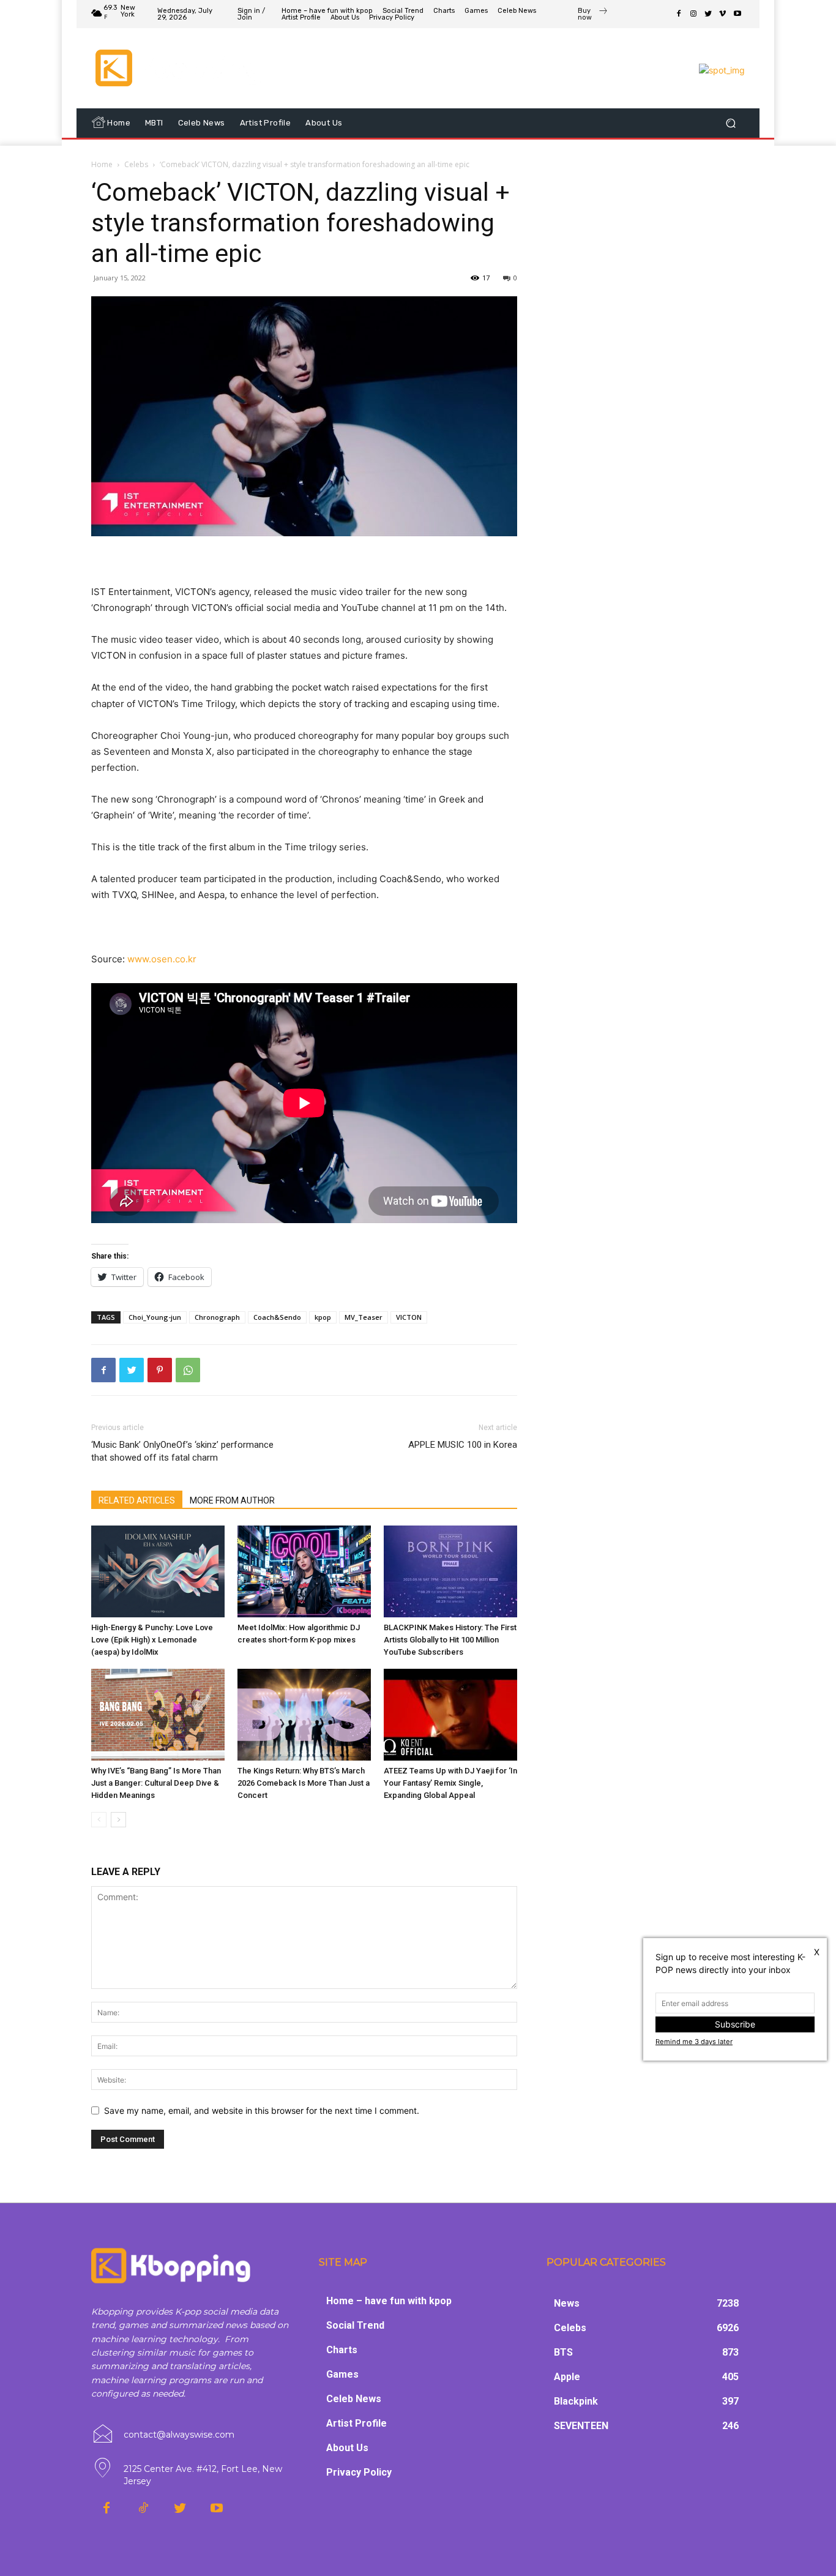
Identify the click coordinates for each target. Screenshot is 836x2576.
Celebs (136, 164)
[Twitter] (708, 14)
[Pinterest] (160, 1370)
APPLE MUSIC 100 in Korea (463, 1445)
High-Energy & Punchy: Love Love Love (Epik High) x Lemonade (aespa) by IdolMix (152, 1640)
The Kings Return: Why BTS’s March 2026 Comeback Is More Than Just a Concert (304, 1783)
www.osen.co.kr (162, 959)
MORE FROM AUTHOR (232, 1500)
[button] (730, 123)
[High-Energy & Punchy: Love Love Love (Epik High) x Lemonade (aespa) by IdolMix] (158, 1571)
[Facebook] (679, 14)
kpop (323, 1317)
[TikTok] (143, 2509)
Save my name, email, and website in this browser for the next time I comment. (262, 2110)
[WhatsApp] (188, 1370)
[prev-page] (99, 1820)
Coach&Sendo (277, 1317)
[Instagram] (693, 14)
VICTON (409, 1317)
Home (102, 164)
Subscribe (735, 2024)
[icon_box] (593, 15)
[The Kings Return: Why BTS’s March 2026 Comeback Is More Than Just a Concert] (304, 1715)
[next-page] (118, 1820)
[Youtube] (737, 14)
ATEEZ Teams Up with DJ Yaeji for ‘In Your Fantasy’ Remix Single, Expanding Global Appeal (450, 1783)
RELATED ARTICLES (137, 1500)
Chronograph (217, 1317)
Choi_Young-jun (155, 1317)
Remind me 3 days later (694, 2042)
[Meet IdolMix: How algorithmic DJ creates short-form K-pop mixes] (304, 1571)
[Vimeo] (723, 14)
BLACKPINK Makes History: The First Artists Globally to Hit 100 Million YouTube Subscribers (450, 1640)
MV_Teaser (364, 1317)
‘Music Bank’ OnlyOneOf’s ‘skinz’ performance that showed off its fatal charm (182, 1451)
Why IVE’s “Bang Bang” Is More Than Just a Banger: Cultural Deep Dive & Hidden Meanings (156, 1783)
